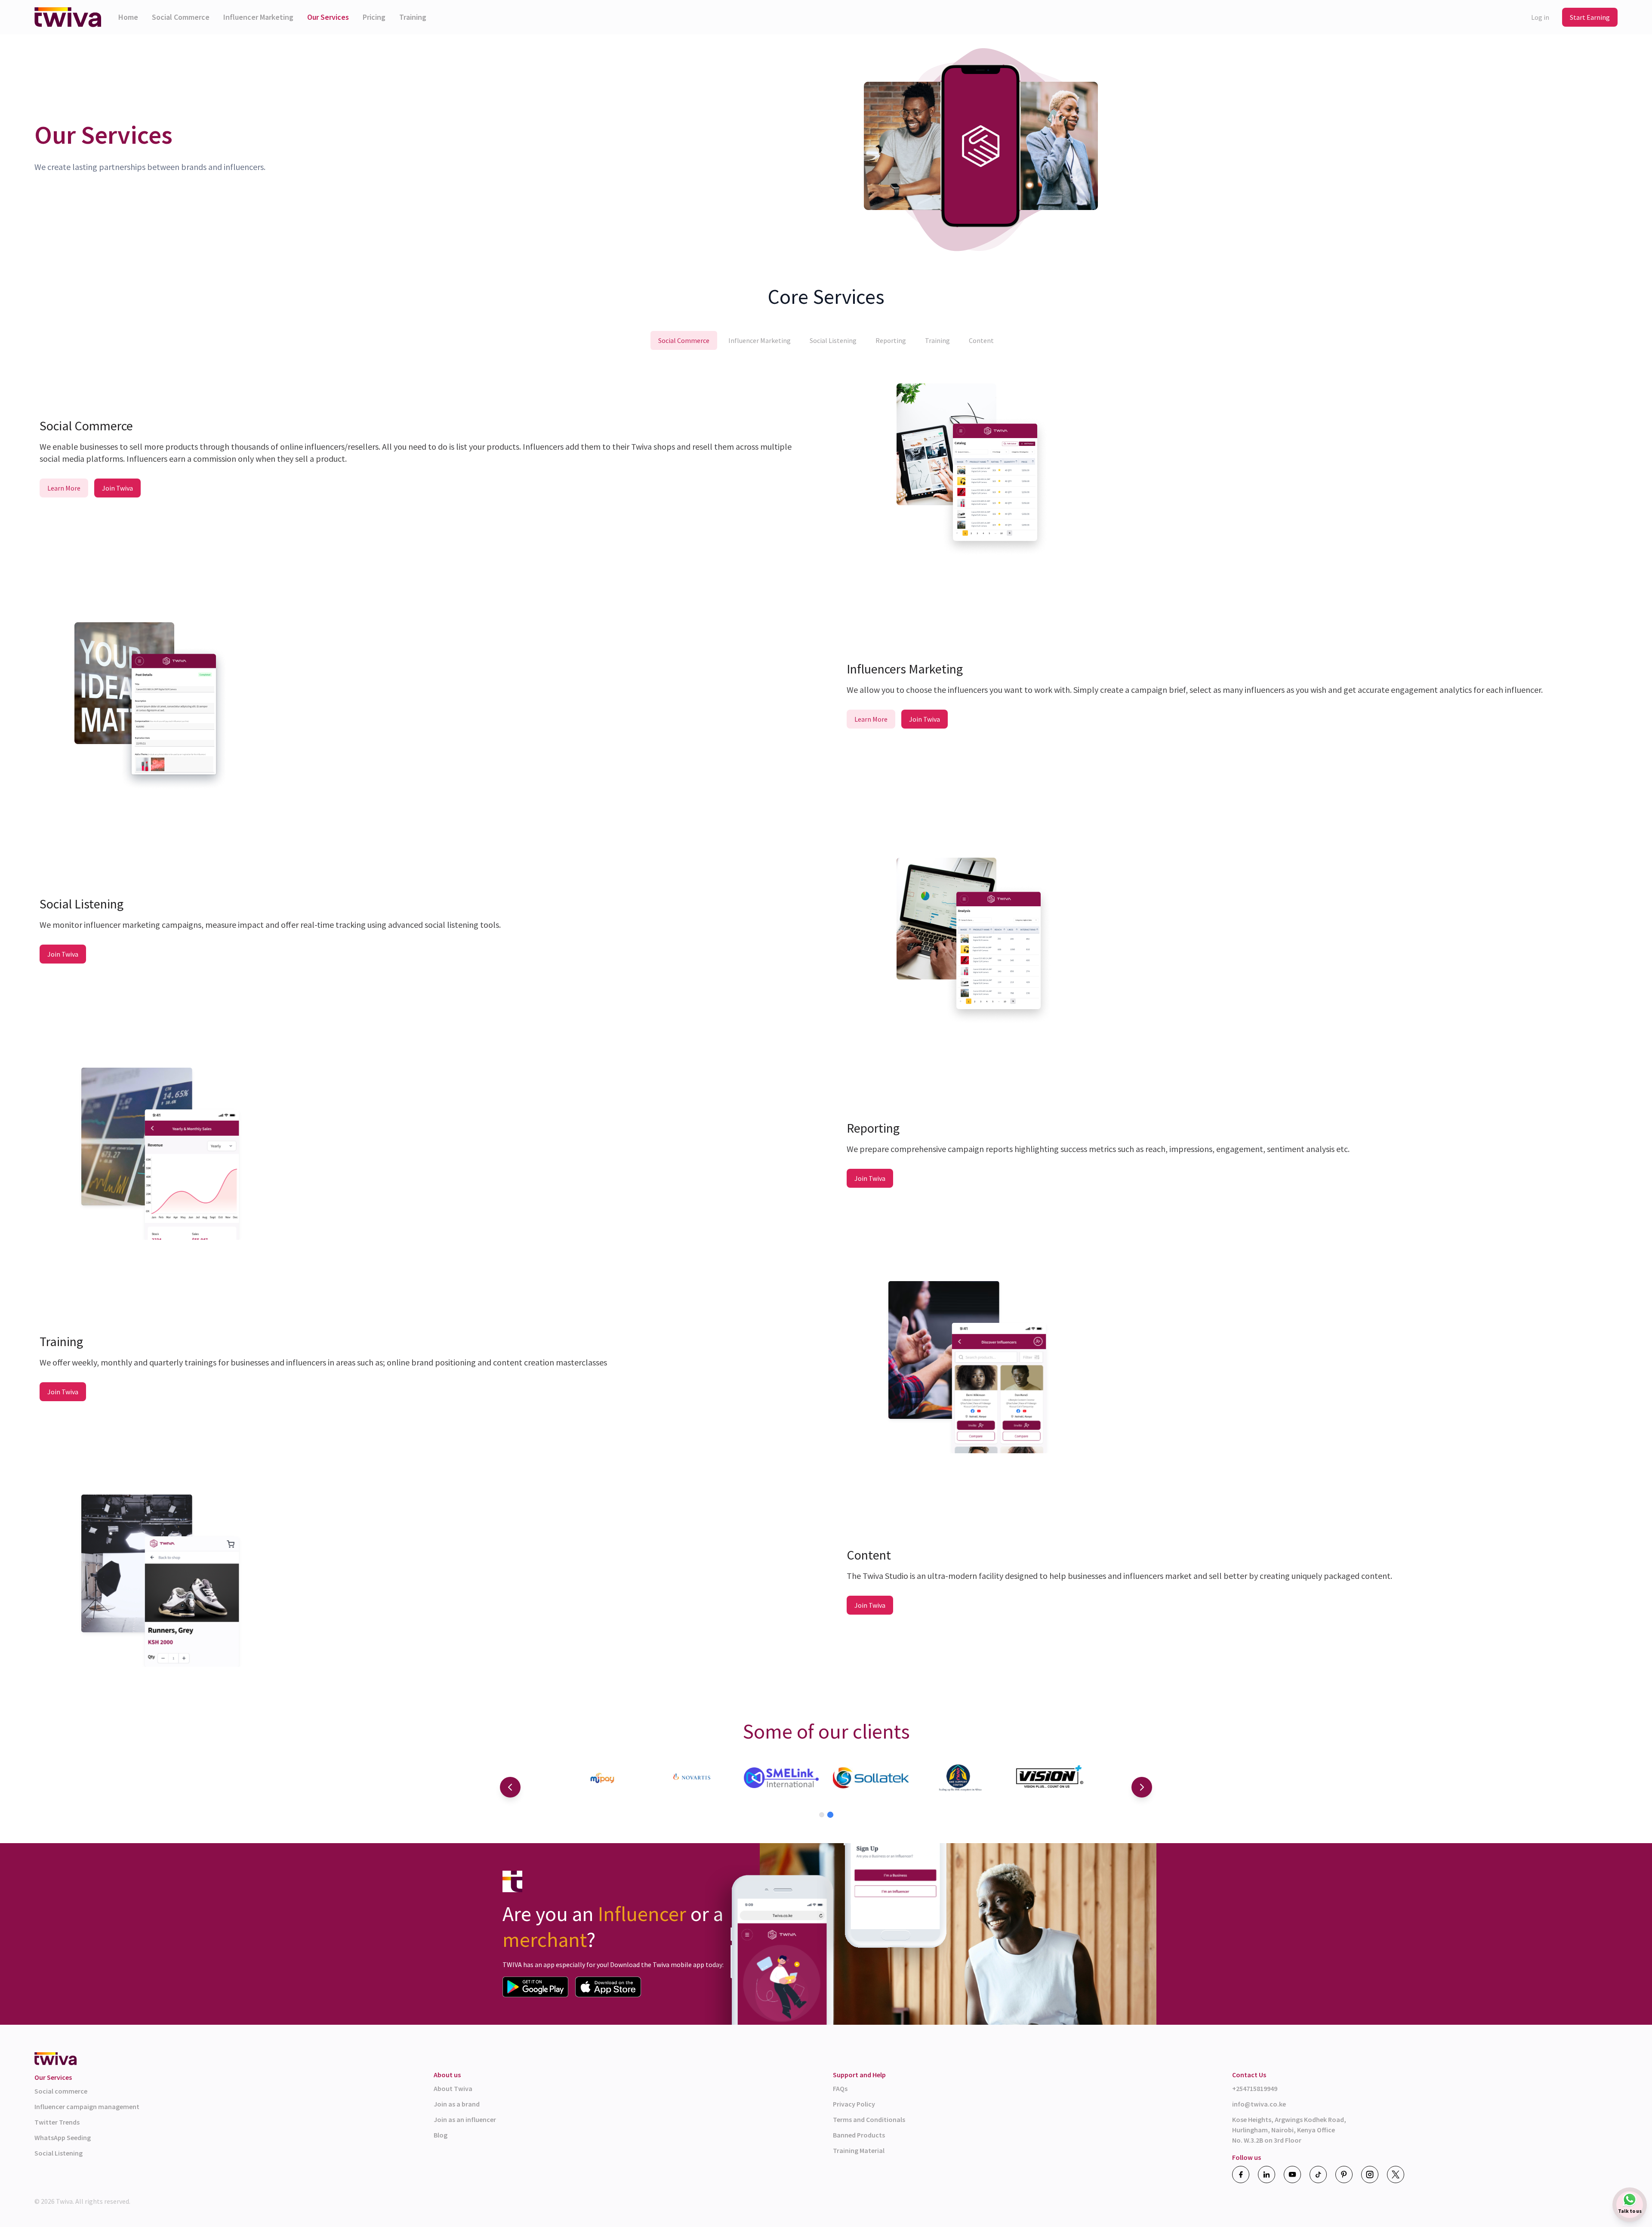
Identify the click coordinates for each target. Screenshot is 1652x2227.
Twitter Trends (57, 2122)
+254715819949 (1255, 2088)
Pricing (374, 17)
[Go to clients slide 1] (822, 1815)
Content (981, 340)
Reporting (891, 340)
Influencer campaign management (87, 2107)
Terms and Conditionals (869, 2119)
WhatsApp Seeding (63, 2137)
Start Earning (1590, 17)
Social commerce (61, 2091)
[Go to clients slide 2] (830, 1815)
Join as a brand (457, 2104)
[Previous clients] (510, 1787)
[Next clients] (1142, 1787)
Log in (1540, 17)
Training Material (859, 2150)
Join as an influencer (465, 2119)
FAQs (840, 2088)
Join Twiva (117, 488)
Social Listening (833, 340)
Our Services (328, 17)
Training (413, 17)
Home (128, 17)
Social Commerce (181, 17)
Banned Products (859, 2135)
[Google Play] (535, 1987)
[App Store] (608, 1987)
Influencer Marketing (258, 17)
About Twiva (453, 2088)
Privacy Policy (854, 2104)
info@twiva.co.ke (1259, 2104)
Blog (441, 2135)
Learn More (64, 488)
